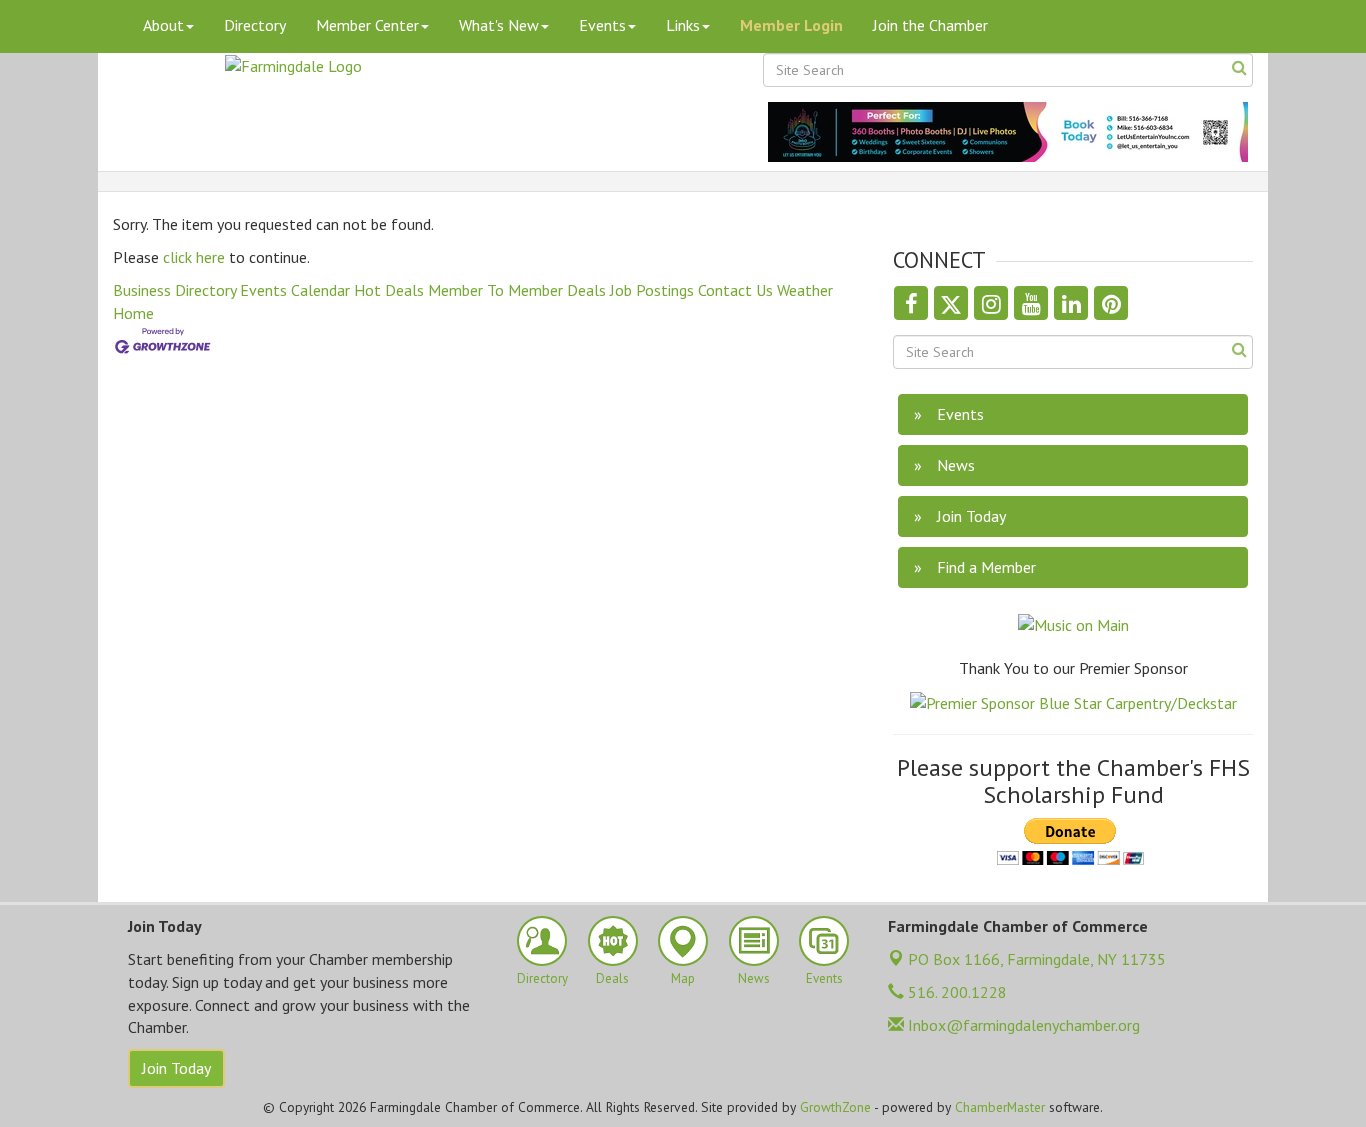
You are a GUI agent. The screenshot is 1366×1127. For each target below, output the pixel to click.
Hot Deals (389, 290)
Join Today (176, 1068)
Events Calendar (295, 290)
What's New (499, 25)
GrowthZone (835, 1107)
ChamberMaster (1000, 1107)
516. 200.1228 (955, 992)
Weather (805, 290)
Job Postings (652, 290)
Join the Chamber (930, 25)
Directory (255, 25)
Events (602, 25)
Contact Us (735, 290)
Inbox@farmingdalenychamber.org (1022, 1025)
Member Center (367, 25)
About (163, 25)
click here (194, 257)
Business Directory (174, 290)
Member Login (791, 25)
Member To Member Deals (517, 290)
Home (133, 313)
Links (683, 25)
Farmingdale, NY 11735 (1037, 959)
